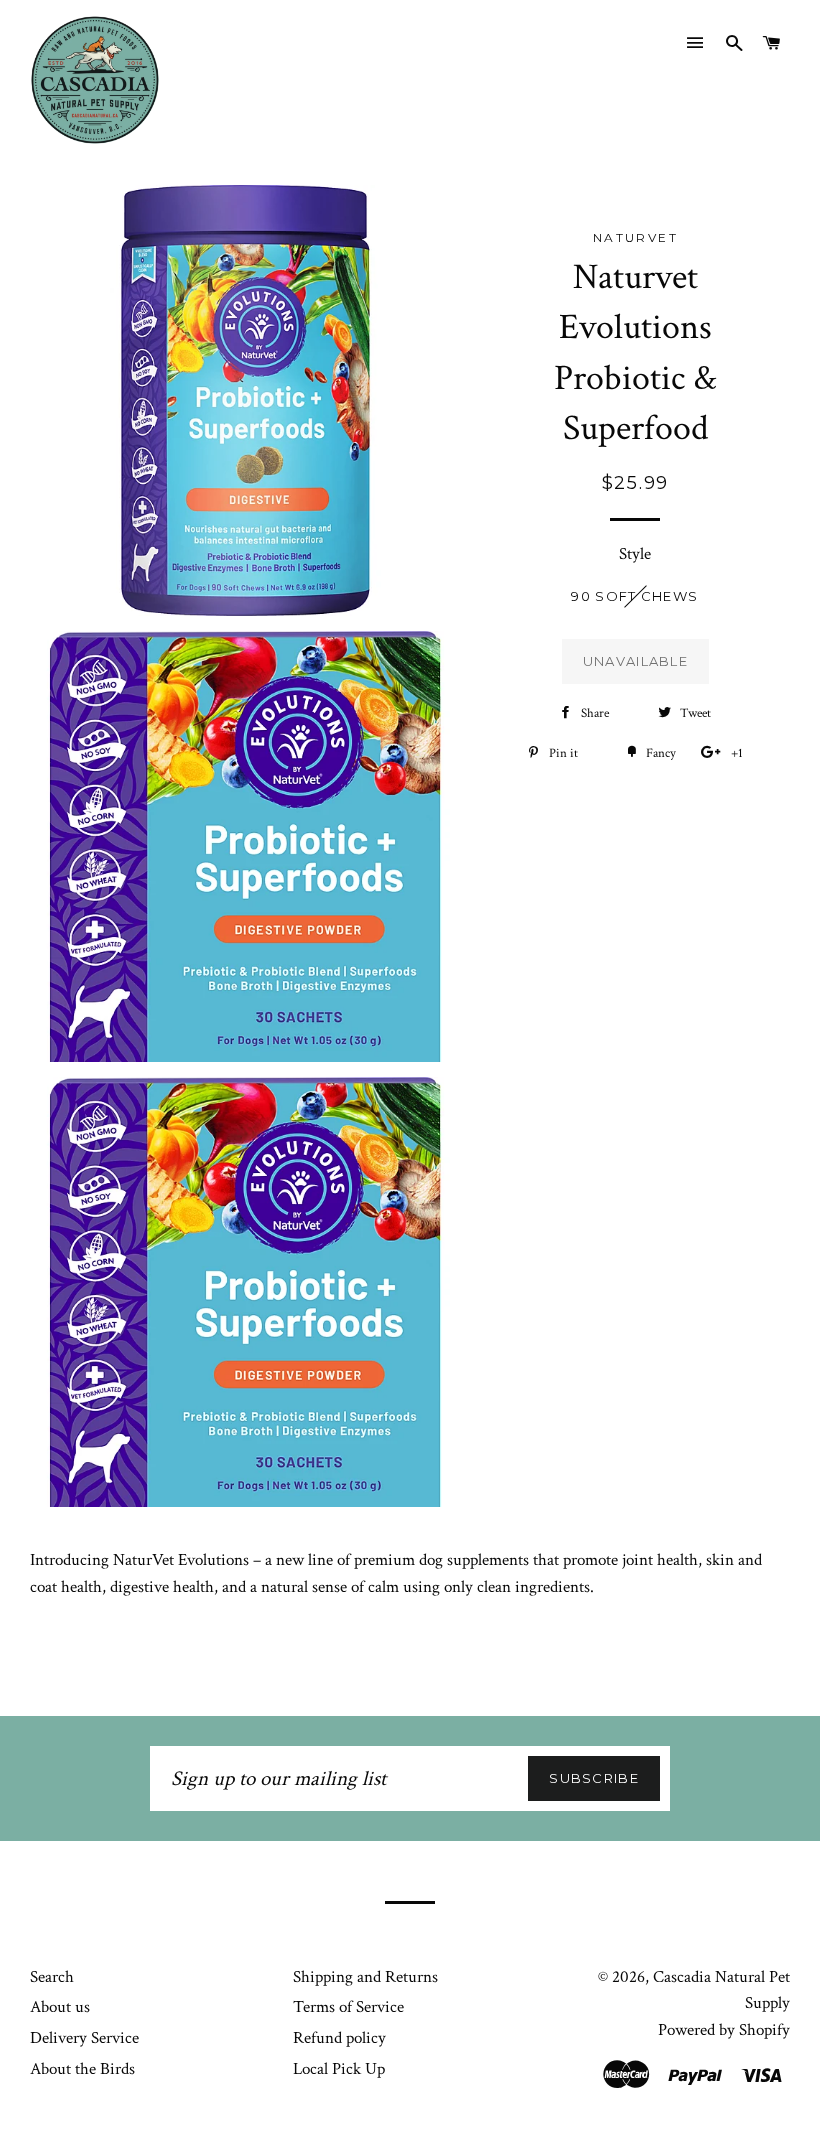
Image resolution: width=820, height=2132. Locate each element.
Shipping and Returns (365, 1977)
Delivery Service (84, 2038)
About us (60, 2007)
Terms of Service (348, 2007)
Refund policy (339, 2038)
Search (52, 1977)
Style (635, 554)
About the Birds (82, 2069)
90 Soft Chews (634, 596)
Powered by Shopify (724, 2030)
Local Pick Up (339, 2069)
